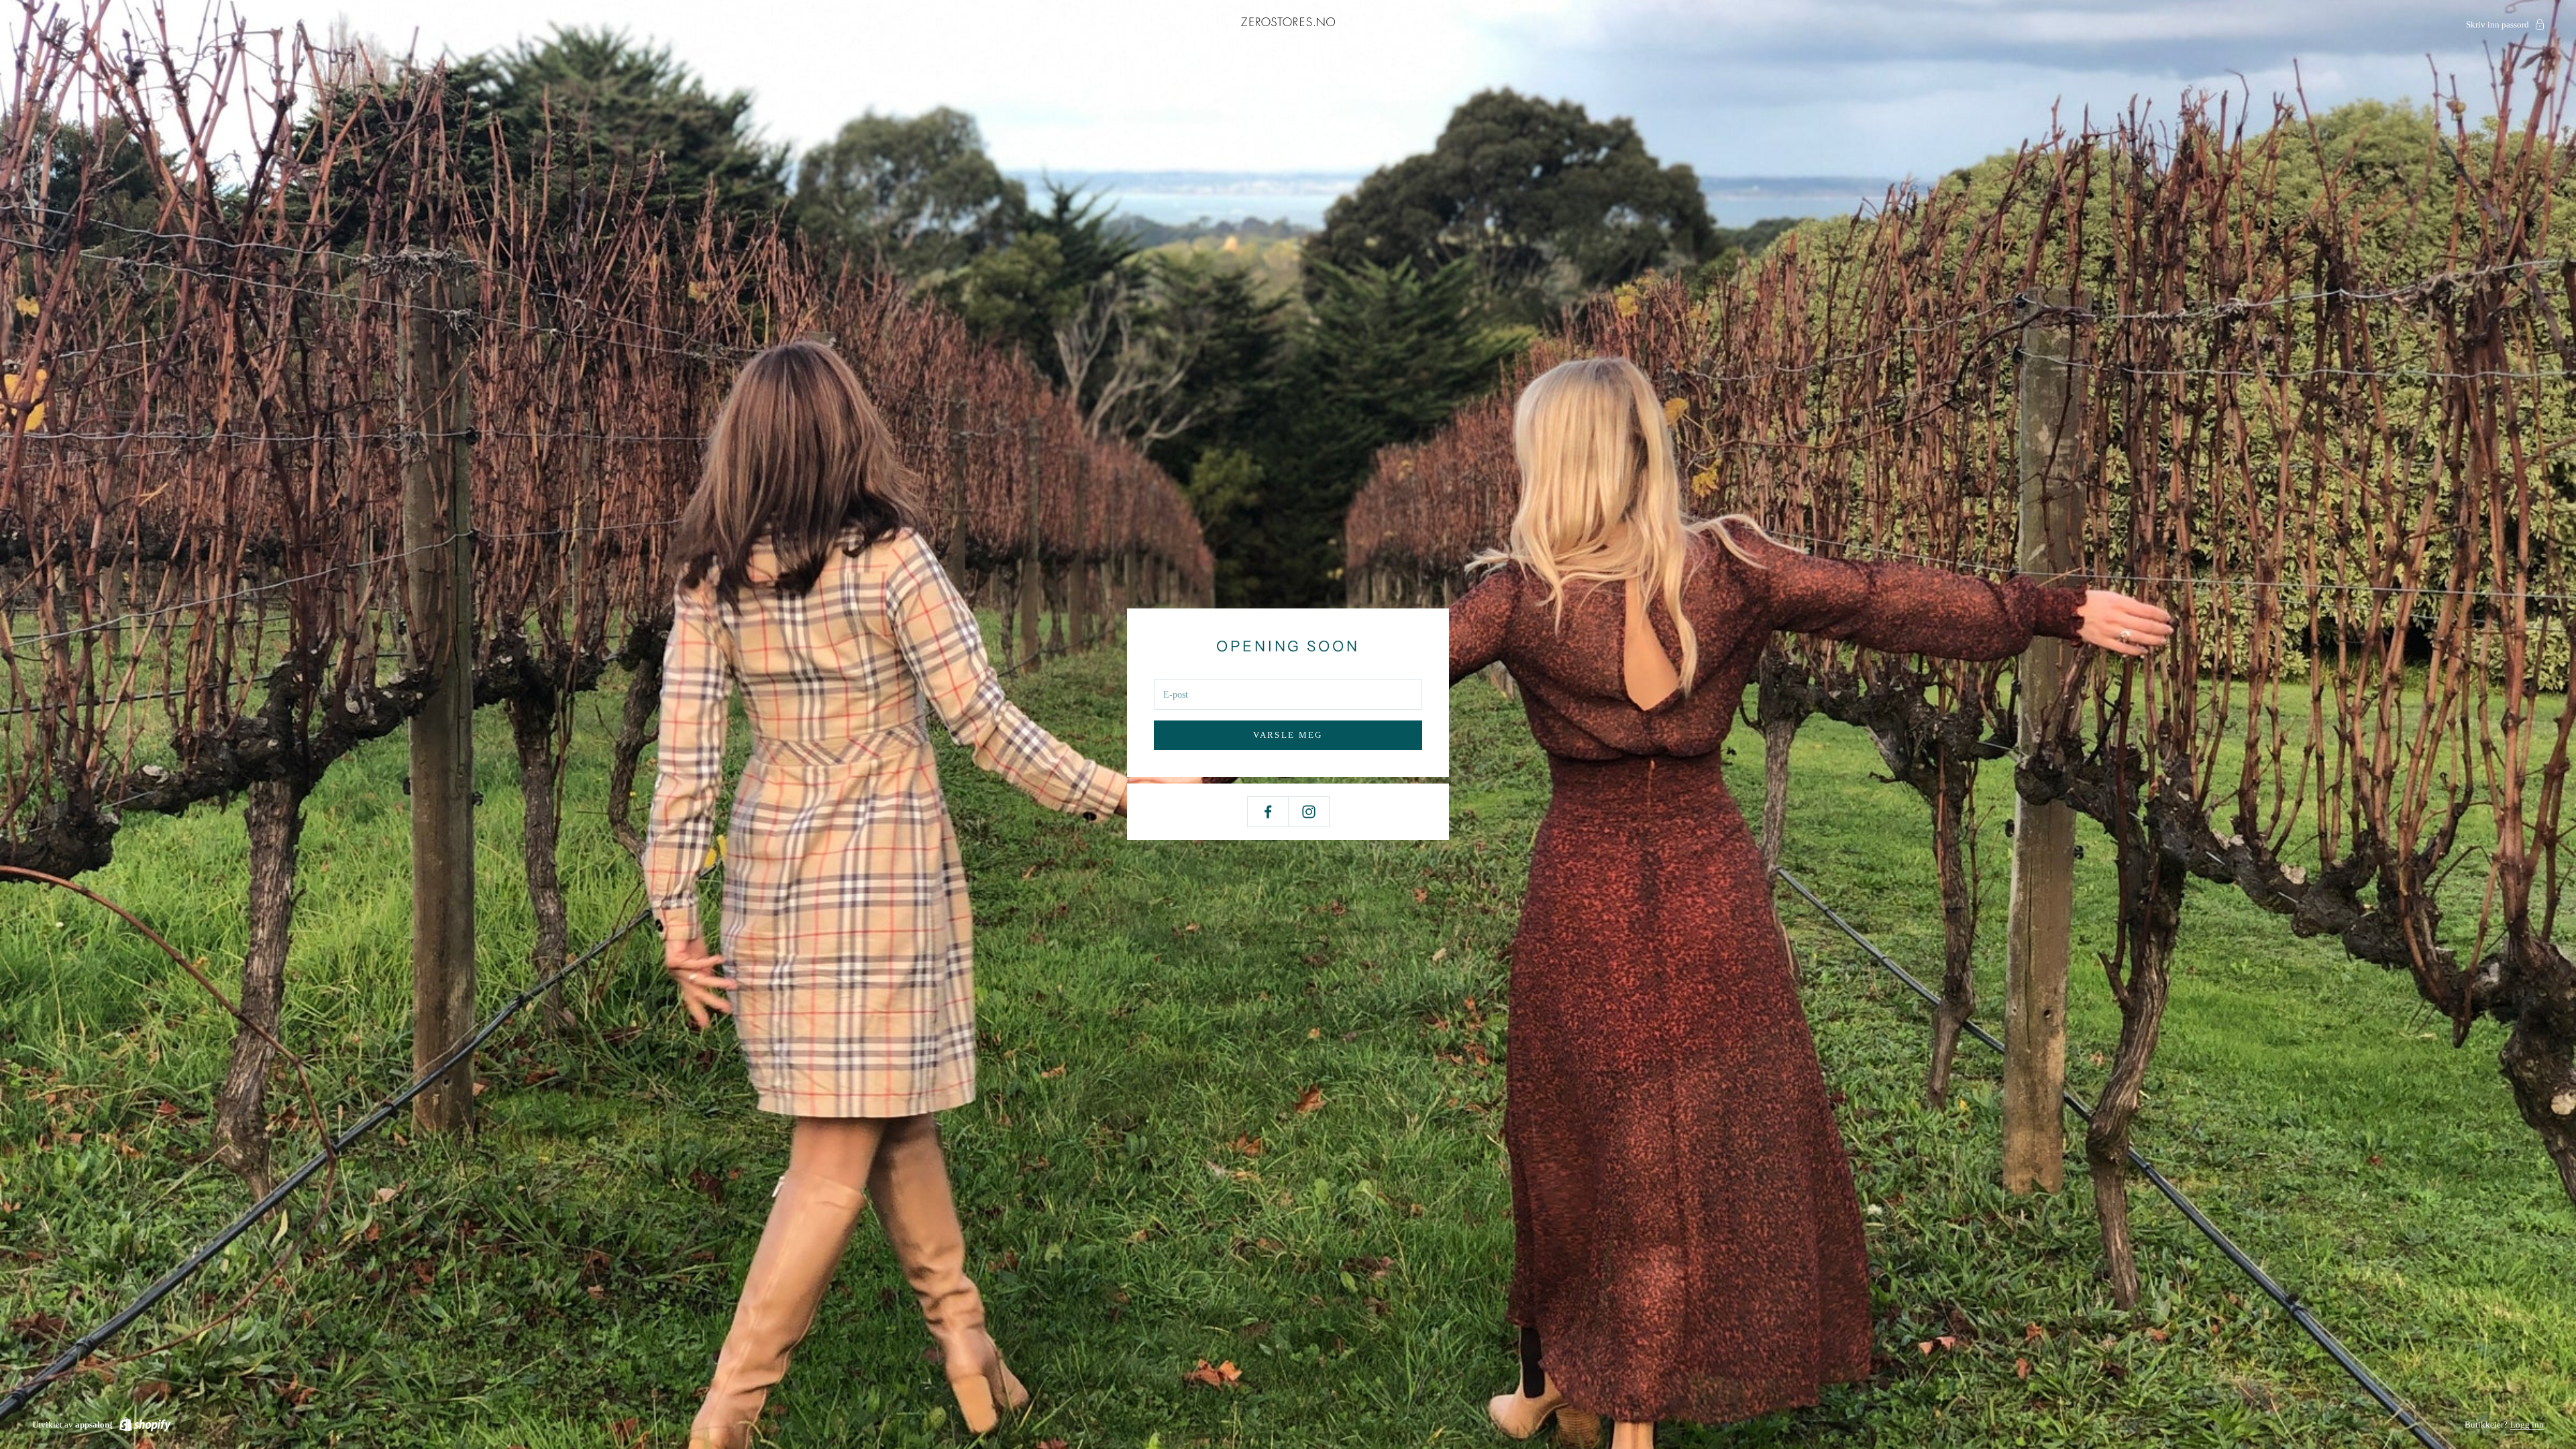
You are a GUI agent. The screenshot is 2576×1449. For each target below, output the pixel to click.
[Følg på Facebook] (1268, 812)
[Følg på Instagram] (1309, 812)
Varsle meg (1288, 735)
